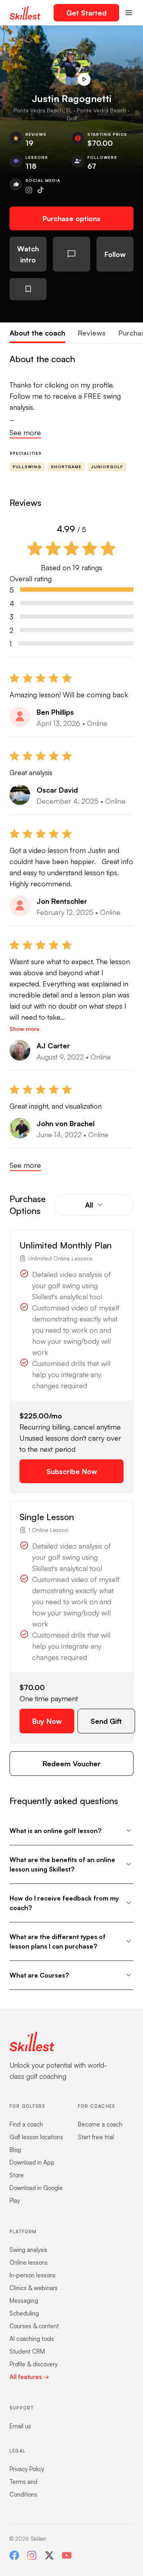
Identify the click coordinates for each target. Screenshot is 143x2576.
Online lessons (29, 2262)
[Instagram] (32, 2555)
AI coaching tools (32, 2339)
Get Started (86, 13)
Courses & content (34, 2326)
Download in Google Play (36, 2194)
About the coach (37, 333)
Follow (115, 254)
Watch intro (28, 254)
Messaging (24, 2301)
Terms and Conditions (23, 2488)
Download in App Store (32, 2169)
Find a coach (26, 2124)
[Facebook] (14, 2555)
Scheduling (24, 2313)
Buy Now (47, 1721)
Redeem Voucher (71, 1764)
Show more (24, 1029)
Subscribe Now (72, 1471)
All (89, 1205)
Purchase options (71, 218)
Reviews (92, 333)
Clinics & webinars (34, 2288)
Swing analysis (28, 2250)
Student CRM (27, 2351)
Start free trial (96, 2137)
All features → (29, 2377)
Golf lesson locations (36, 2137)
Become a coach (100, 2124)
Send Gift (106, 1721)
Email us (20, 2426)
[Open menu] (129, 13)
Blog (15, 2150)
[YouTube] (67, 2555)
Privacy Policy (27, 2469)
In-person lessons (33, 2275)
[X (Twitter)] (49, 2555)
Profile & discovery (34, 2364)
